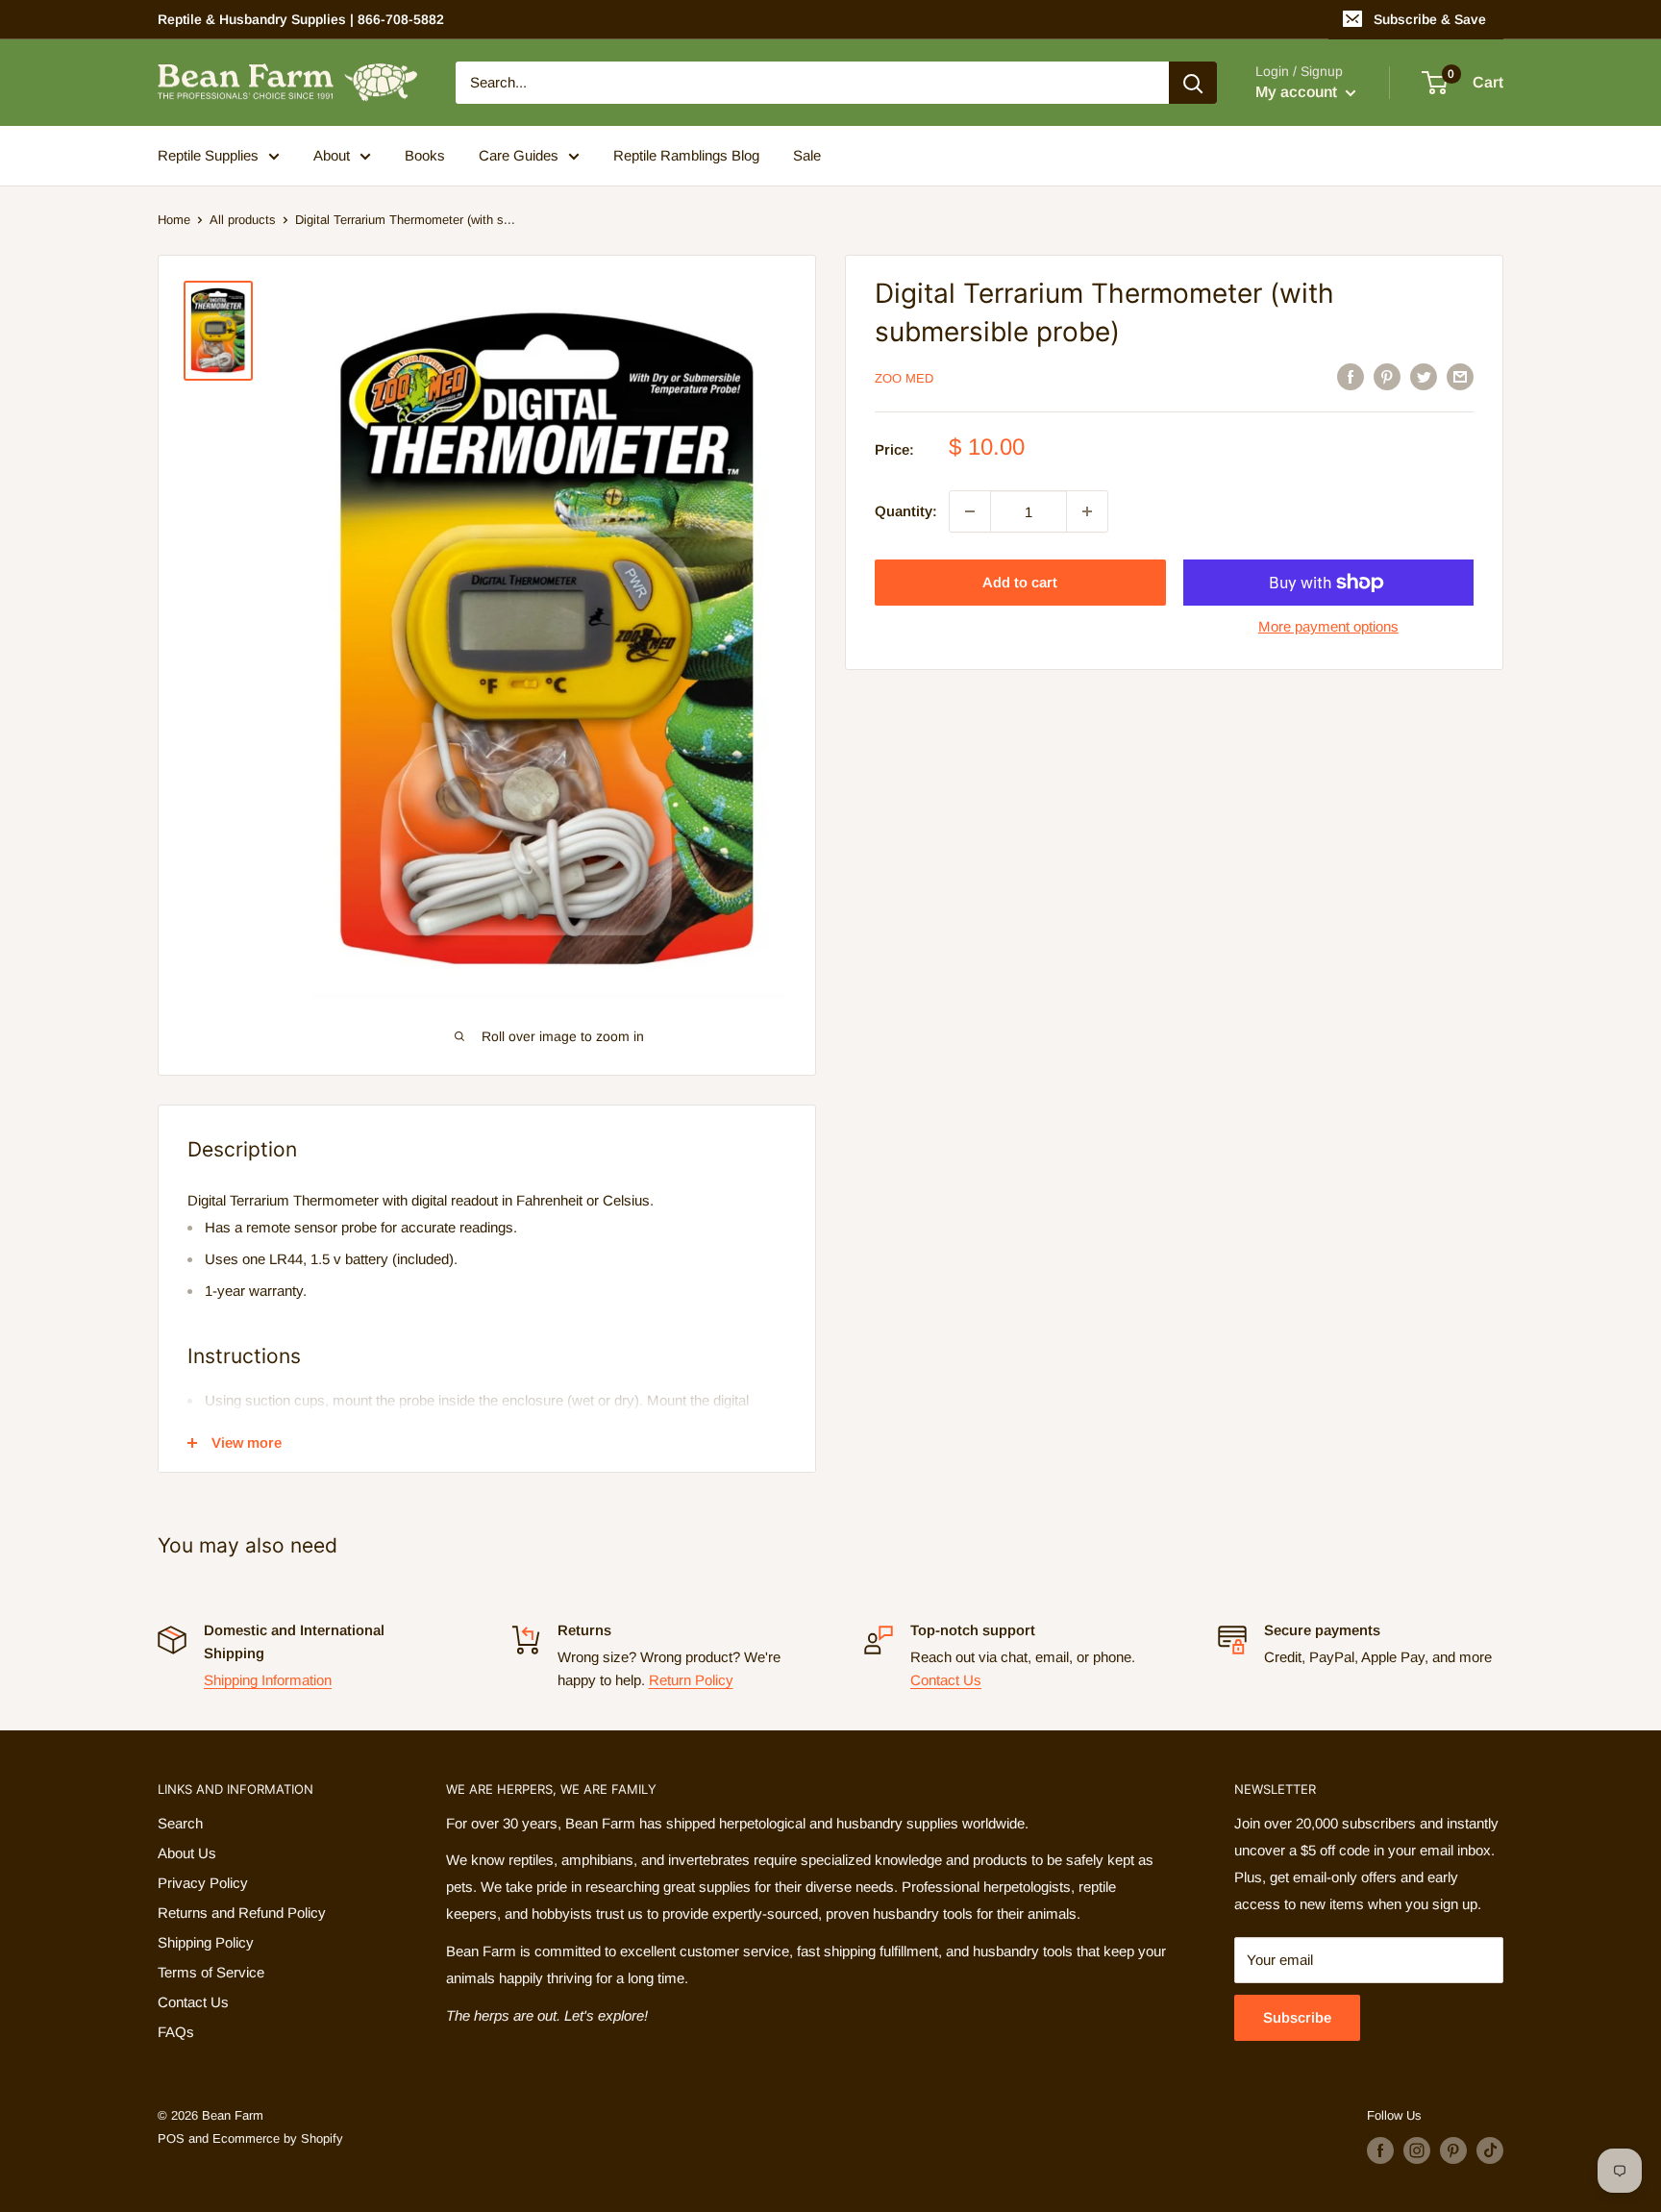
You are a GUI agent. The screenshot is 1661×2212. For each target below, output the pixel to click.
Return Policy (691, 1680)
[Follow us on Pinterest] (1453, 2150)
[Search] (1193, 83)
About (332, 155)
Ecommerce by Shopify (278, 2138)
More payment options (1328, 626)
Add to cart (1020, 582)
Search (180, 1823)
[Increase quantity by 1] (1087, 511)
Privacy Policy (203, 1883)
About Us (187, 1853)
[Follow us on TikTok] (1490, 2150)
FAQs (176, 2032)
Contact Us (946, 1680)
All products (243, 220)
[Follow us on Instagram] (1417, 2150)
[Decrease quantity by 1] (970, 511)
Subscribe (1297, 2017)
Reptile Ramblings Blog (686, 155)
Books (425, 155)
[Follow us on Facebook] (1380, 2150)
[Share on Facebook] (1351, 376)
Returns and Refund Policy (242, 1913)
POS (171, 2138)
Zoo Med (904, 378)
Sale (807, 155)
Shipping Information (268, 1680)
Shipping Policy (206, 1942)
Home (174, 220)
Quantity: (906, 511)
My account (1298, 92)
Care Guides (519, 155)
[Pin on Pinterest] (1387, 376)
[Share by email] (1460, 376)
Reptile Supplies (208, 155)
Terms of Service (211, 1972)
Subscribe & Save (1430, 19)
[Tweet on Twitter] (1424, 376)
